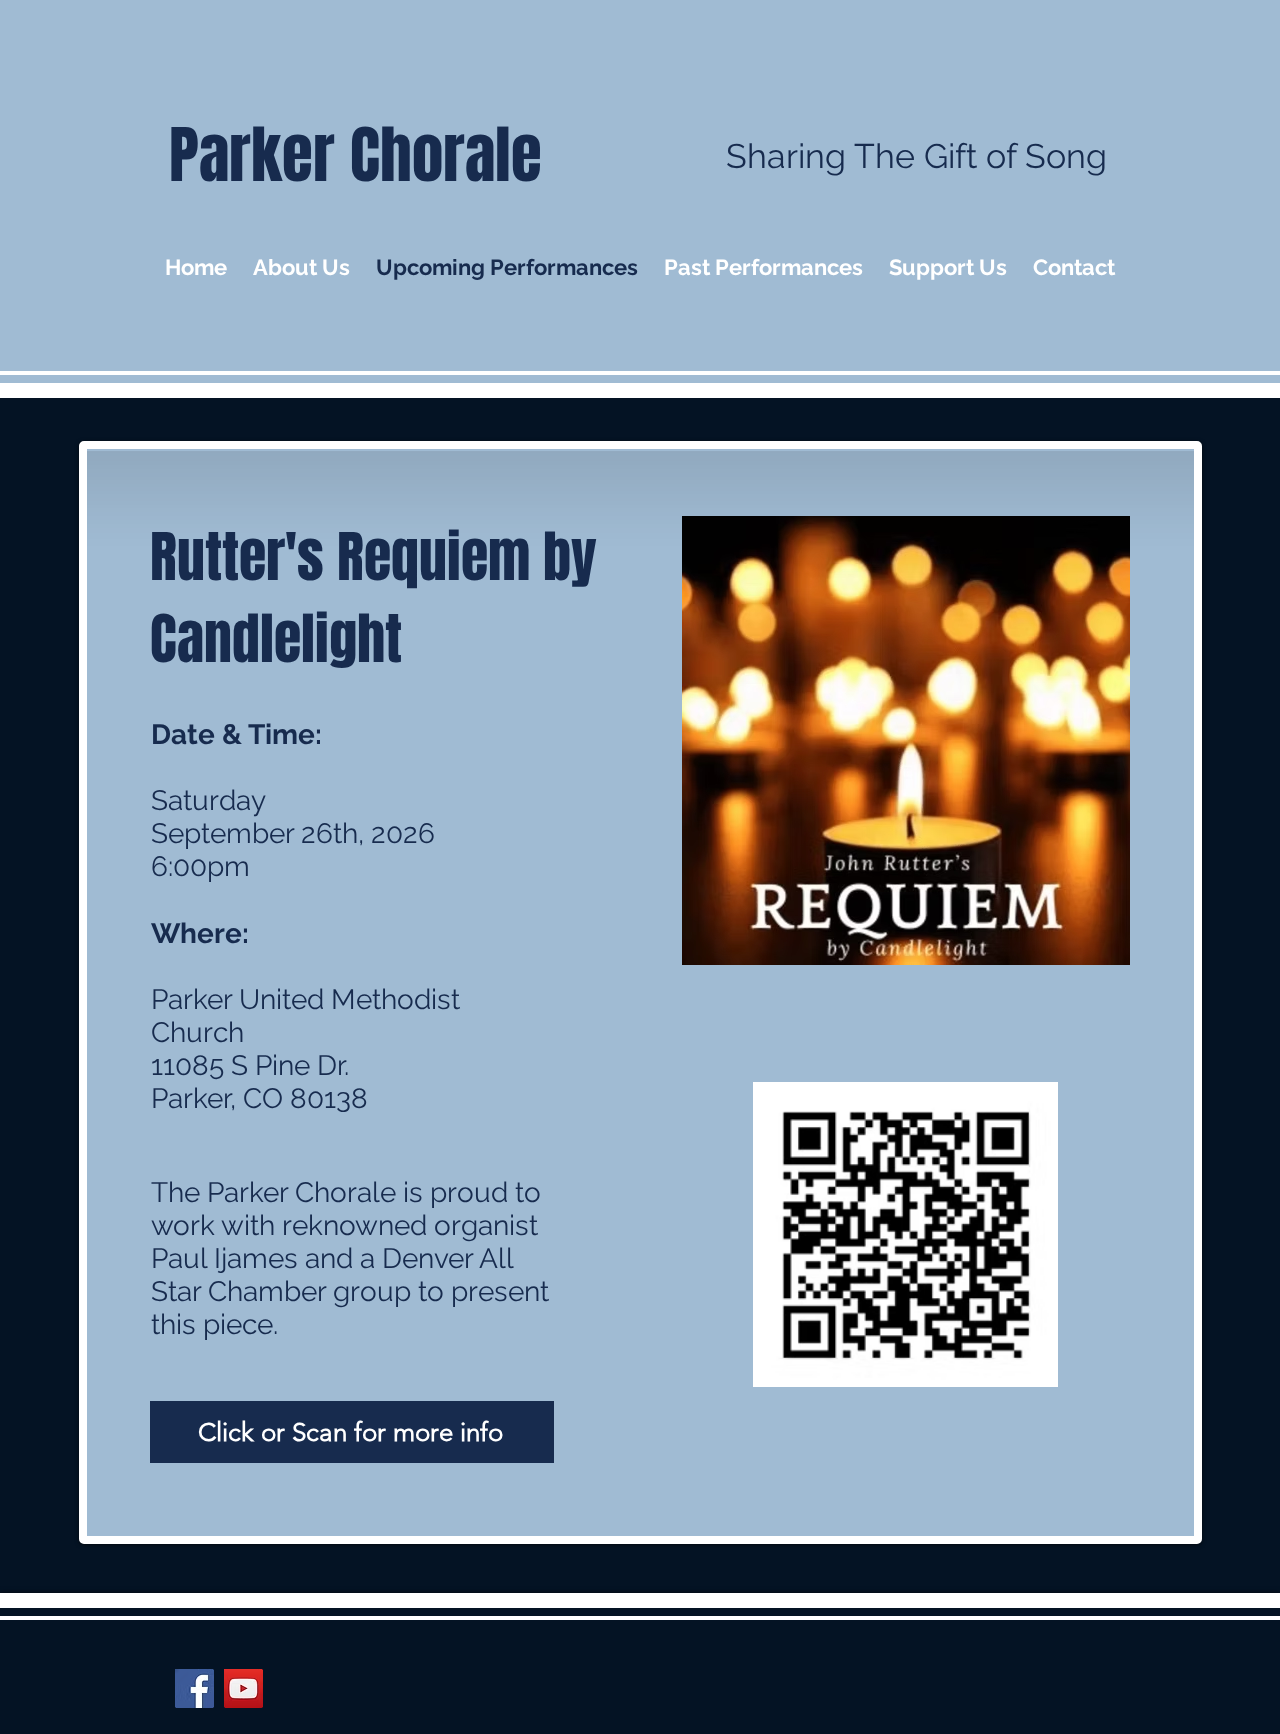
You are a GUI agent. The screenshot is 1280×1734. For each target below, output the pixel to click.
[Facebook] (194, 1688)
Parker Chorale (355, 155)
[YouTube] (243, 1688)
